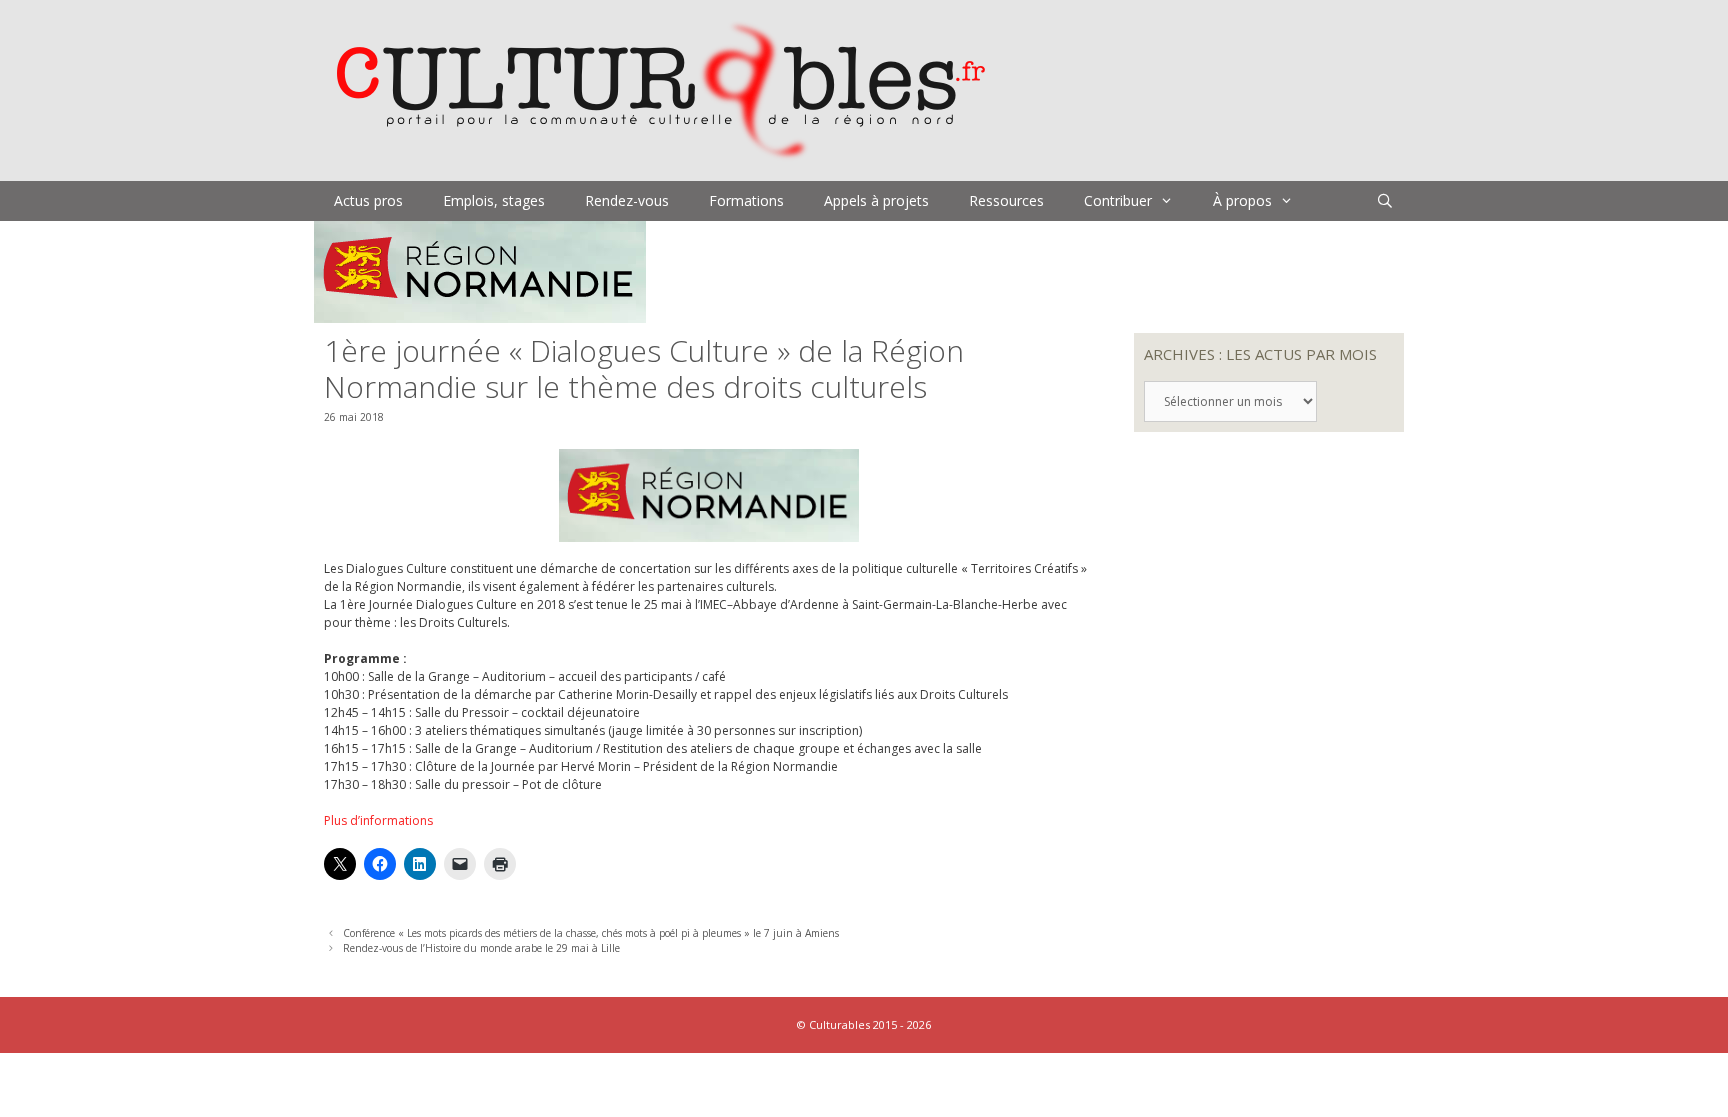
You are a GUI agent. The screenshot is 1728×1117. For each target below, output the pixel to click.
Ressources (1006, 200)
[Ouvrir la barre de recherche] (1385, 201)
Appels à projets (876, 200)
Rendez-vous (627, 200)
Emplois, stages (494, 200)
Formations (746, 200)
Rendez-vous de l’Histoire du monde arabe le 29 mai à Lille (481, 948)
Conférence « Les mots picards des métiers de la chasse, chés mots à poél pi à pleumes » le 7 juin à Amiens (591, 933)
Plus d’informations (378, 820)
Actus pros (368, 200)
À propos (1242, 200)
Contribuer (1118, 200)
